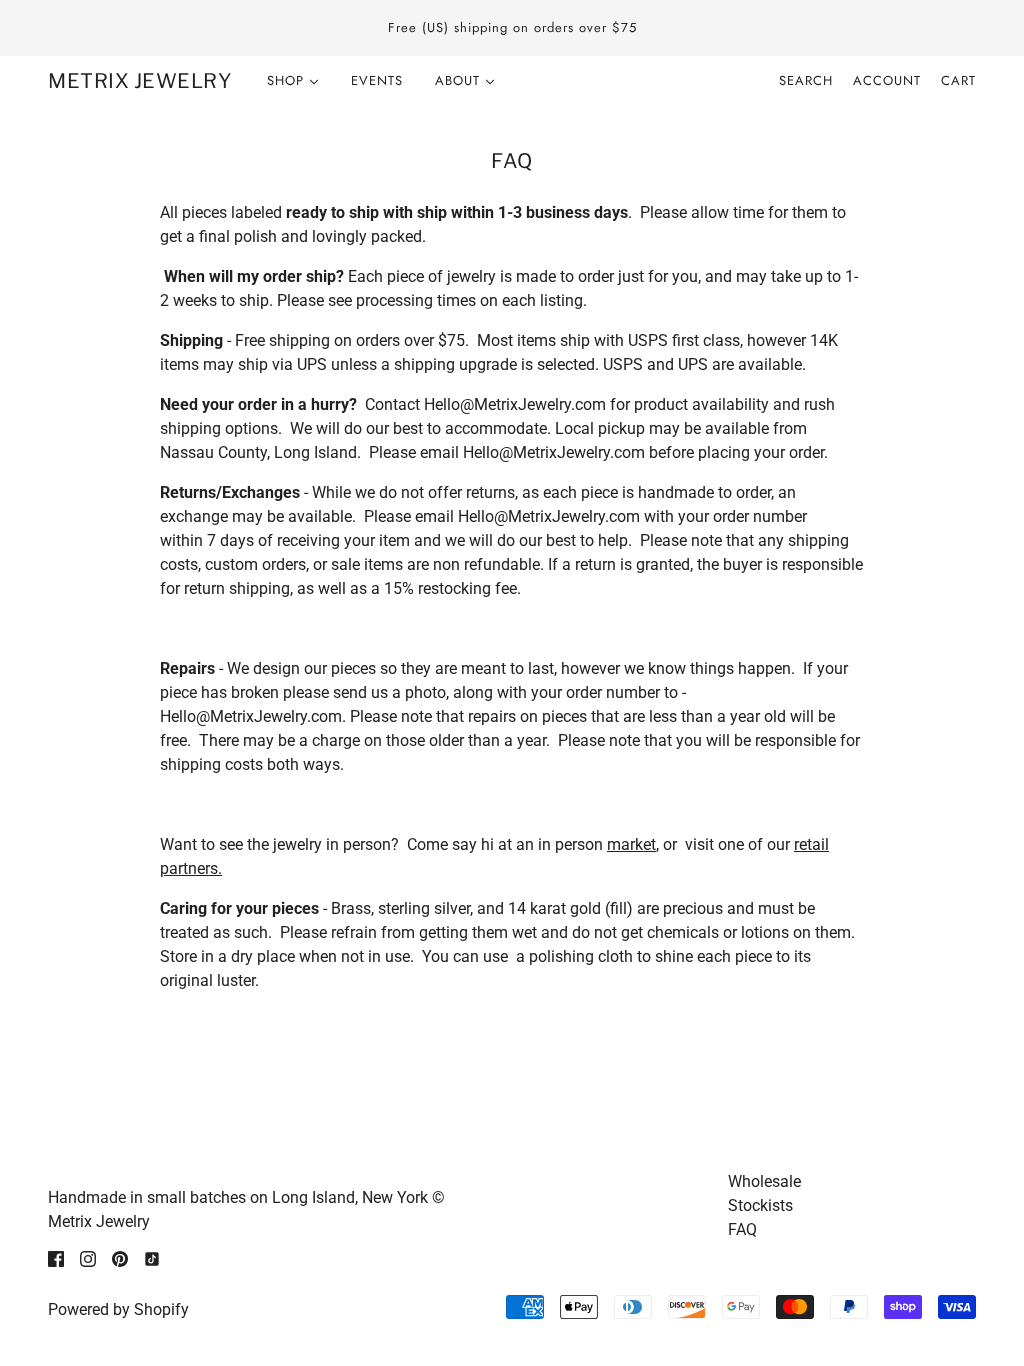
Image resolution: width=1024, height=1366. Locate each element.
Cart (958, 80)
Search (806, 80)
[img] (56, 1258)
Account (887, 80)
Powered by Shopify (118, 1309)
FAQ (742, 1229)
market (631, 844)
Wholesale (764, 1181)
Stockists (760, 1205)
